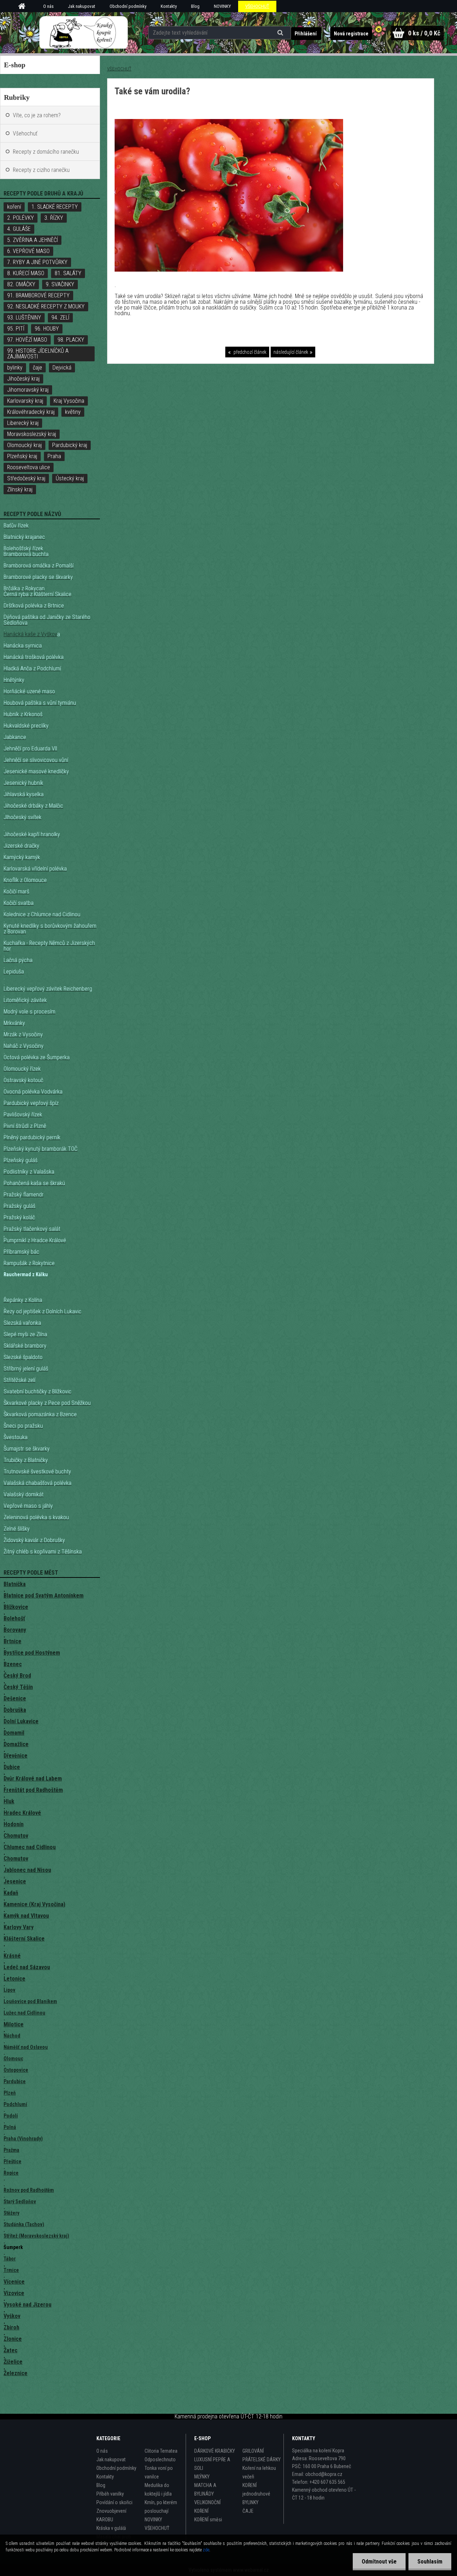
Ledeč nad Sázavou (27, 1967)
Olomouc (13, 2059)
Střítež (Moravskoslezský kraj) (36, 2236)
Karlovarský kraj (25, 401)
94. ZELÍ (60, 318)
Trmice (11, 2270)
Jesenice (15, 1881)
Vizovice (14, 2293)
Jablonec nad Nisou (27, 1870)
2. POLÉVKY (21, 218)
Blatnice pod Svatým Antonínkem (44, 1596)
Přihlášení (306, 34)
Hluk (9, 1801)
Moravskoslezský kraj (32, 434)
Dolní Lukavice (21, 1721)
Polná (10, 2127)
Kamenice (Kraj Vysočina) (34, 1904)
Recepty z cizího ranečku (41, 170)
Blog (195, 6)
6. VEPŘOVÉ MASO (28, 251)
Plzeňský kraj (22, 456)
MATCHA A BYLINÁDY (205, 2490)
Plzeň (10, 2093)
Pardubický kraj (70, 445)
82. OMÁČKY (21, 284)
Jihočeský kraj (23, 379)
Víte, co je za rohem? (37, 115)
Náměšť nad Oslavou (26, 2047)
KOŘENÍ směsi (208, 2520)
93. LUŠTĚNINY (24, 318)
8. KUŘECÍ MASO (26, 273)
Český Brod (17, 1676)
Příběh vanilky (110, 2494)
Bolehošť (14, 1618)
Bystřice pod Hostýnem (32, 1653)
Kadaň (11, 1893)
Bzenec (13, 1664)
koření (14, 207)
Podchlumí (15, 2104)
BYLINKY (250, 2502)
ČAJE (248, 2511)
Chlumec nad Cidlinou (30, 1847)
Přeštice (12, 2161)
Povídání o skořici (114, 2502)
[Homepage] (24, 6)
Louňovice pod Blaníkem (30, 2001)
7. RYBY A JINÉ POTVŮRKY (37, 262)
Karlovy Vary (19, 1927)
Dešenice (15, 1698)
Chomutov (16, 1836)
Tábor (10, 2259)
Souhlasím (430, 2562)
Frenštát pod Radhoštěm (33, 1790)
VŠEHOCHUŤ (257, 6)
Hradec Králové (22, 1813)
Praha (54, 456)
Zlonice (13, 2339)
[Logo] (83, 33)
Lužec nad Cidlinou (24, 2013)
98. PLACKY (71, 340)
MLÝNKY (202, 2477)
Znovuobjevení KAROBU (111, 2515)
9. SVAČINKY (60, 284)
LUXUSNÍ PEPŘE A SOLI (212, 2464)
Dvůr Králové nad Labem (33, 1779)
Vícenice (14, 2282)
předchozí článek (249, 352)
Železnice (16, 2373)
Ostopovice (16, 2070)
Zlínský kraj (20, 489)
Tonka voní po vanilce (159, 2472)
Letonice (14, 1979)
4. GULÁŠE (19, 229)
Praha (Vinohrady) (23, 2139)
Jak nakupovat (82, 6)
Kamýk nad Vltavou (26, 1916)
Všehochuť (25, 133)
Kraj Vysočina (69, 401)
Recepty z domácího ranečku (46, 152)
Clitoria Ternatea (161, 2451)
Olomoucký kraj (24, 445)
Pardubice (15, 2081)
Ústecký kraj (70, 478)
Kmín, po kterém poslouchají (161, 2507)
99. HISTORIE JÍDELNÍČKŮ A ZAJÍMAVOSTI (38, 354)
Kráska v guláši (111, 2528)
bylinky (15, 368)
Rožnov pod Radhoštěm (29, 2190)
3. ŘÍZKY (54, 218)
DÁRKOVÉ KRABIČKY (215, 2451)
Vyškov (12, 2316)
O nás (48, 6)
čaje (37, 368)
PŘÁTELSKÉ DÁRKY (262, 2459)
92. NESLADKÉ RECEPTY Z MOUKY (46, 306)
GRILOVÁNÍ (253, 2451)
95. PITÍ (16, 329)
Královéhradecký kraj (31, 412)
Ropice (11, 2173)
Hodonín (14, 1824)
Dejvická (62, 368)
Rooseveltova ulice (29, 467)
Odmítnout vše (379, 2562)
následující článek (291, 352)
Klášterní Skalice (24, 1939)
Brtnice (12, 1641)
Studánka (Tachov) (24, 2224)
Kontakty (169, 6)
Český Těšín (18, 1687)
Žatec (11, 2350)
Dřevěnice (16, 1756)
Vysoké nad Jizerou (27, 2305)
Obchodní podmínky (128, 6)
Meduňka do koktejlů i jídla (158, 2490)
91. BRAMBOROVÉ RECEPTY (38, 295)
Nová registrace (351, 34)
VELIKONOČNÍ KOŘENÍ (207, 2507)
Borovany (15, 1630)
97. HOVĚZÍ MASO (27, 340)
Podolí (11, 2116)
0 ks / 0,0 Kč (424, 33)
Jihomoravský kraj (28, 390)
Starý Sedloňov (20, 2201)
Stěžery (11, 2213)
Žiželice (13, 2362)
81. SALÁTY (68, 273)
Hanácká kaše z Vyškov (30, 634)
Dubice (12, 1767)
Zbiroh (11, 2327)
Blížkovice (16, 1607)
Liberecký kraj (23, 423)
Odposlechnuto (160, 2459)
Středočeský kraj (26, 478)
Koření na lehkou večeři (259, 2472)
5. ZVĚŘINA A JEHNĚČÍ (32, 240)
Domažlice (16, 1744)
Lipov (9, 1990)
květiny (73, 412)
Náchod (12, 2036)
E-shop (15, 65)
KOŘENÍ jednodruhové (256, 2490)
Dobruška (15, 1710)
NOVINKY (222, 6)
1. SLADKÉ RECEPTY (55, 207)
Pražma (11, 2150)
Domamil (14, 1733)
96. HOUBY (47, 329)
